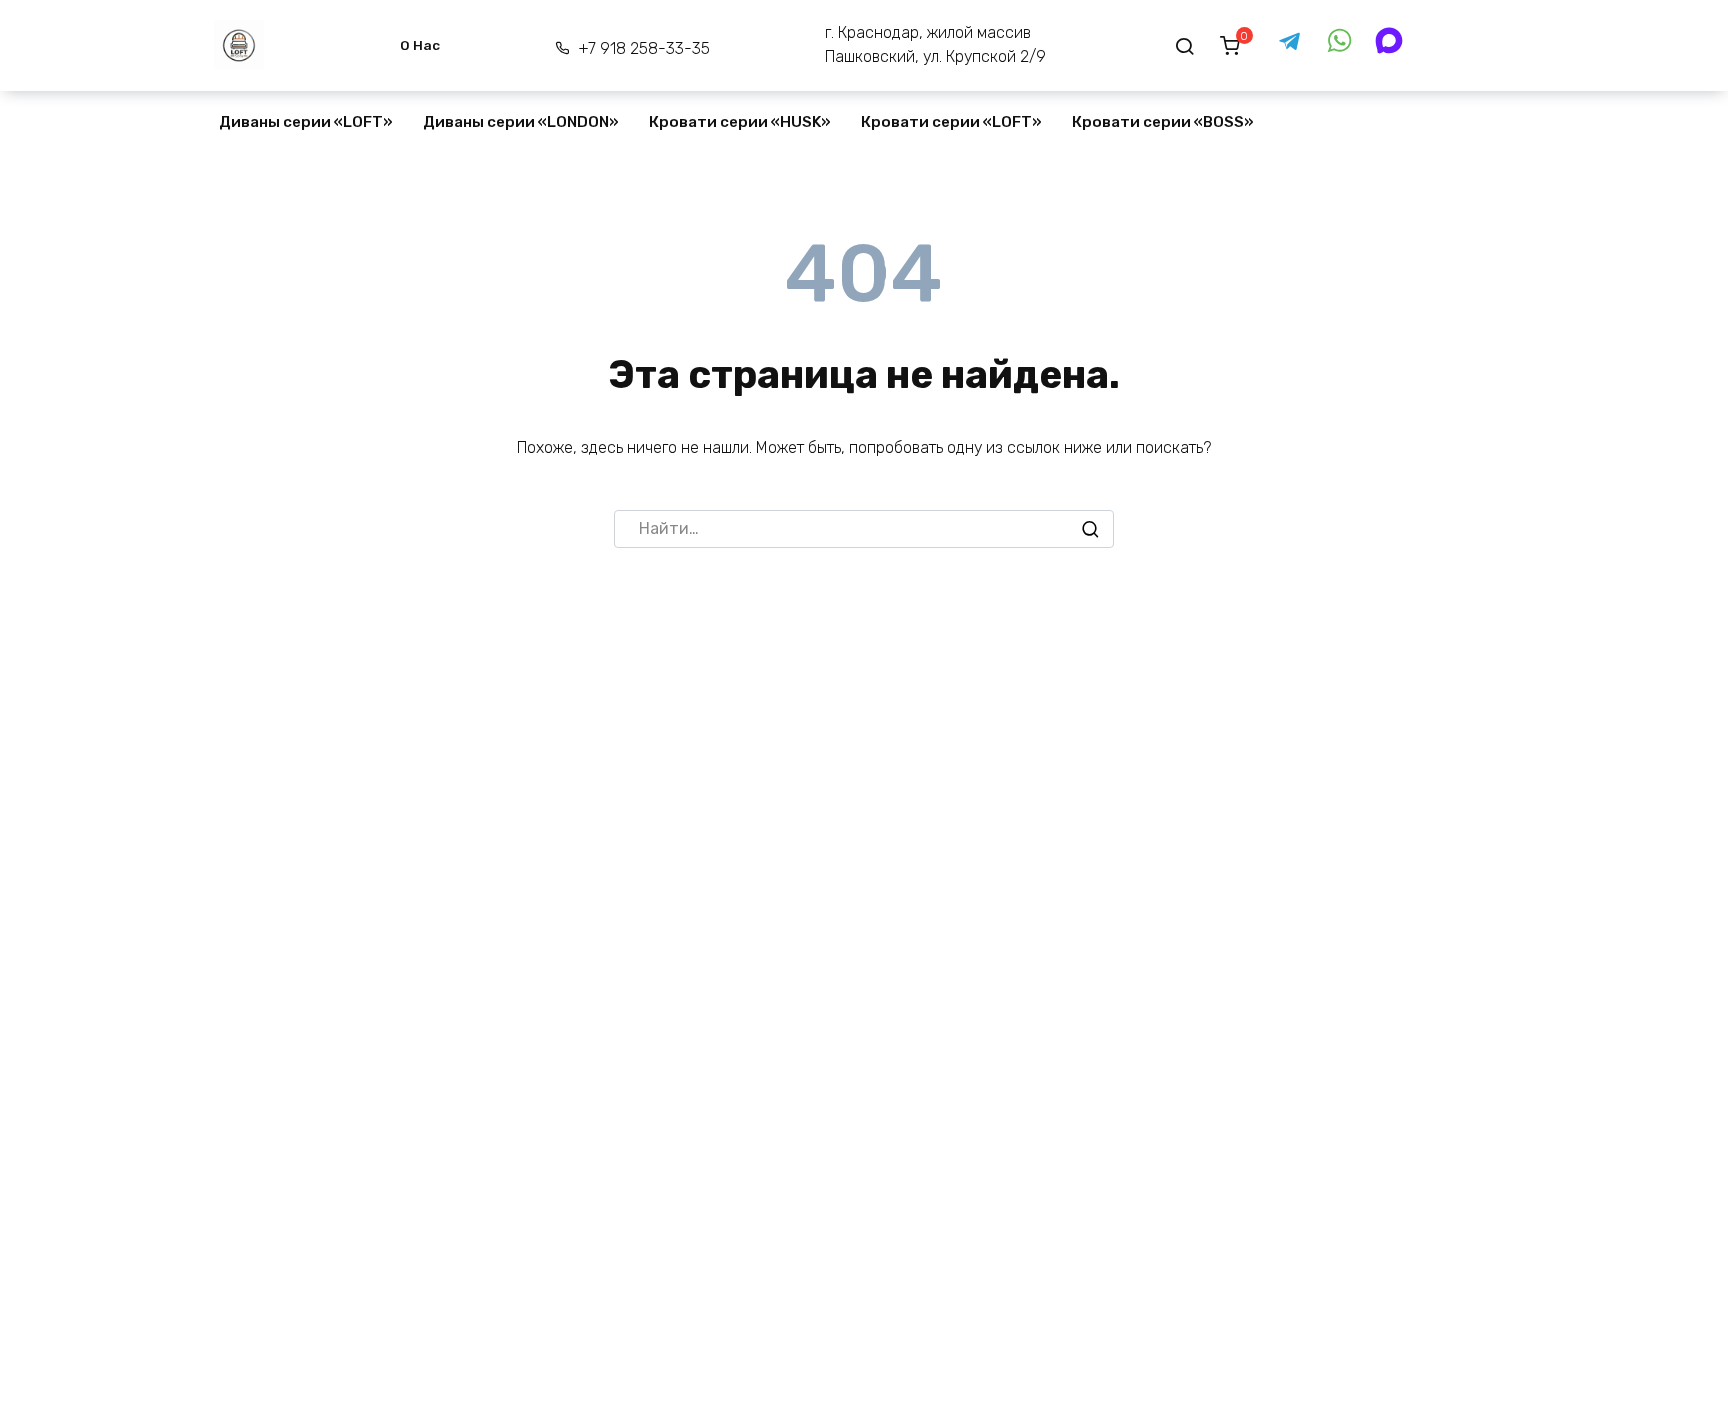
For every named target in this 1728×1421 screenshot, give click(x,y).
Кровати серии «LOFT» (951, 122)
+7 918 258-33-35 (643, 48)
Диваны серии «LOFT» (306, 122)
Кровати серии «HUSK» (740, 122)
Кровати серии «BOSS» (1163, 122)
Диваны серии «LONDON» (521, 122)
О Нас (420, 45)
